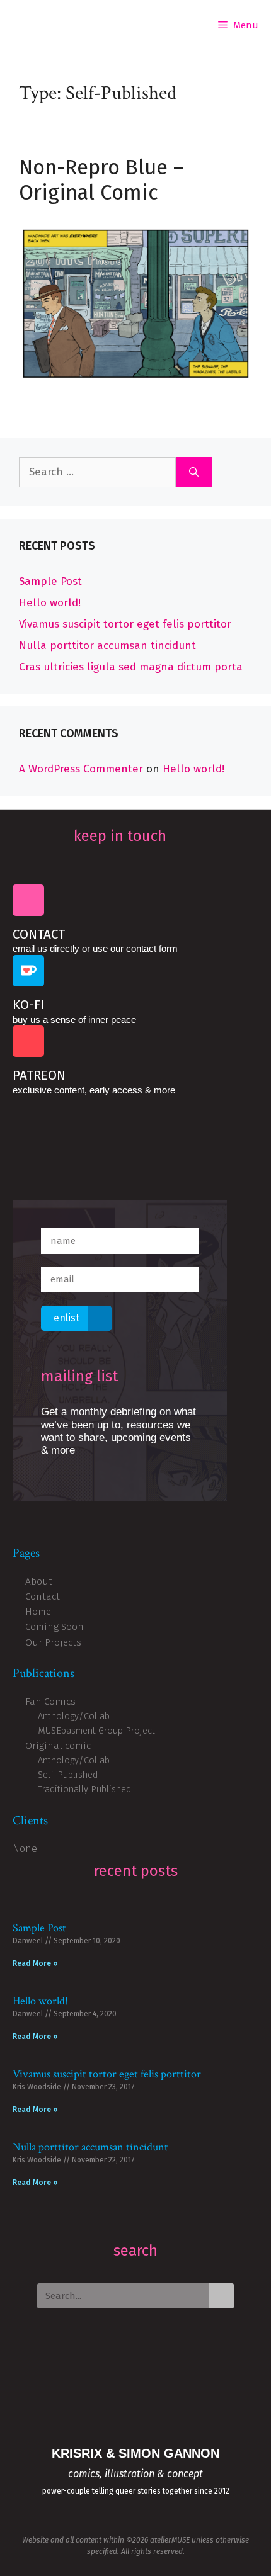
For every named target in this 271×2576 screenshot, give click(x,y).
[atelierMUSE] (25, 25)
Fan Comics (50, 1702)
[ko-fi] (28, 971)
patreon (39, 1075)
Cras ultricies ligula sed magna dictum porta (131, 667)
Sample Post (50, 581)
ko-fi (28, 1005)
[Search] (194, 472)
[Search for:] (97, 472)
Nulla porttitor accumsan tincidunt (107, 646)
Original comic (58, 1746)
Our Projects (53, 1642)
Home (38, 1612)
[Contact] (28, 900)
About (39, 1581)
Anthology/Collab (74, 1716)
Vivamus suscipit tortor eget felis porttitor (125, 624)
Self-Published (68, 1775)
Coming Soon (55, 1627)
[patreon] (28, 1041)
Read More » (35, 1963)
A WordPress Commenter (81, 769)
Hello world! (50, 603)
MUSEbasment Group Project (96, 1731)
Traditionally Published (84, 1789)
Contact (39, 934)
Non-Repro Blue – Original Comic (101, 180)
